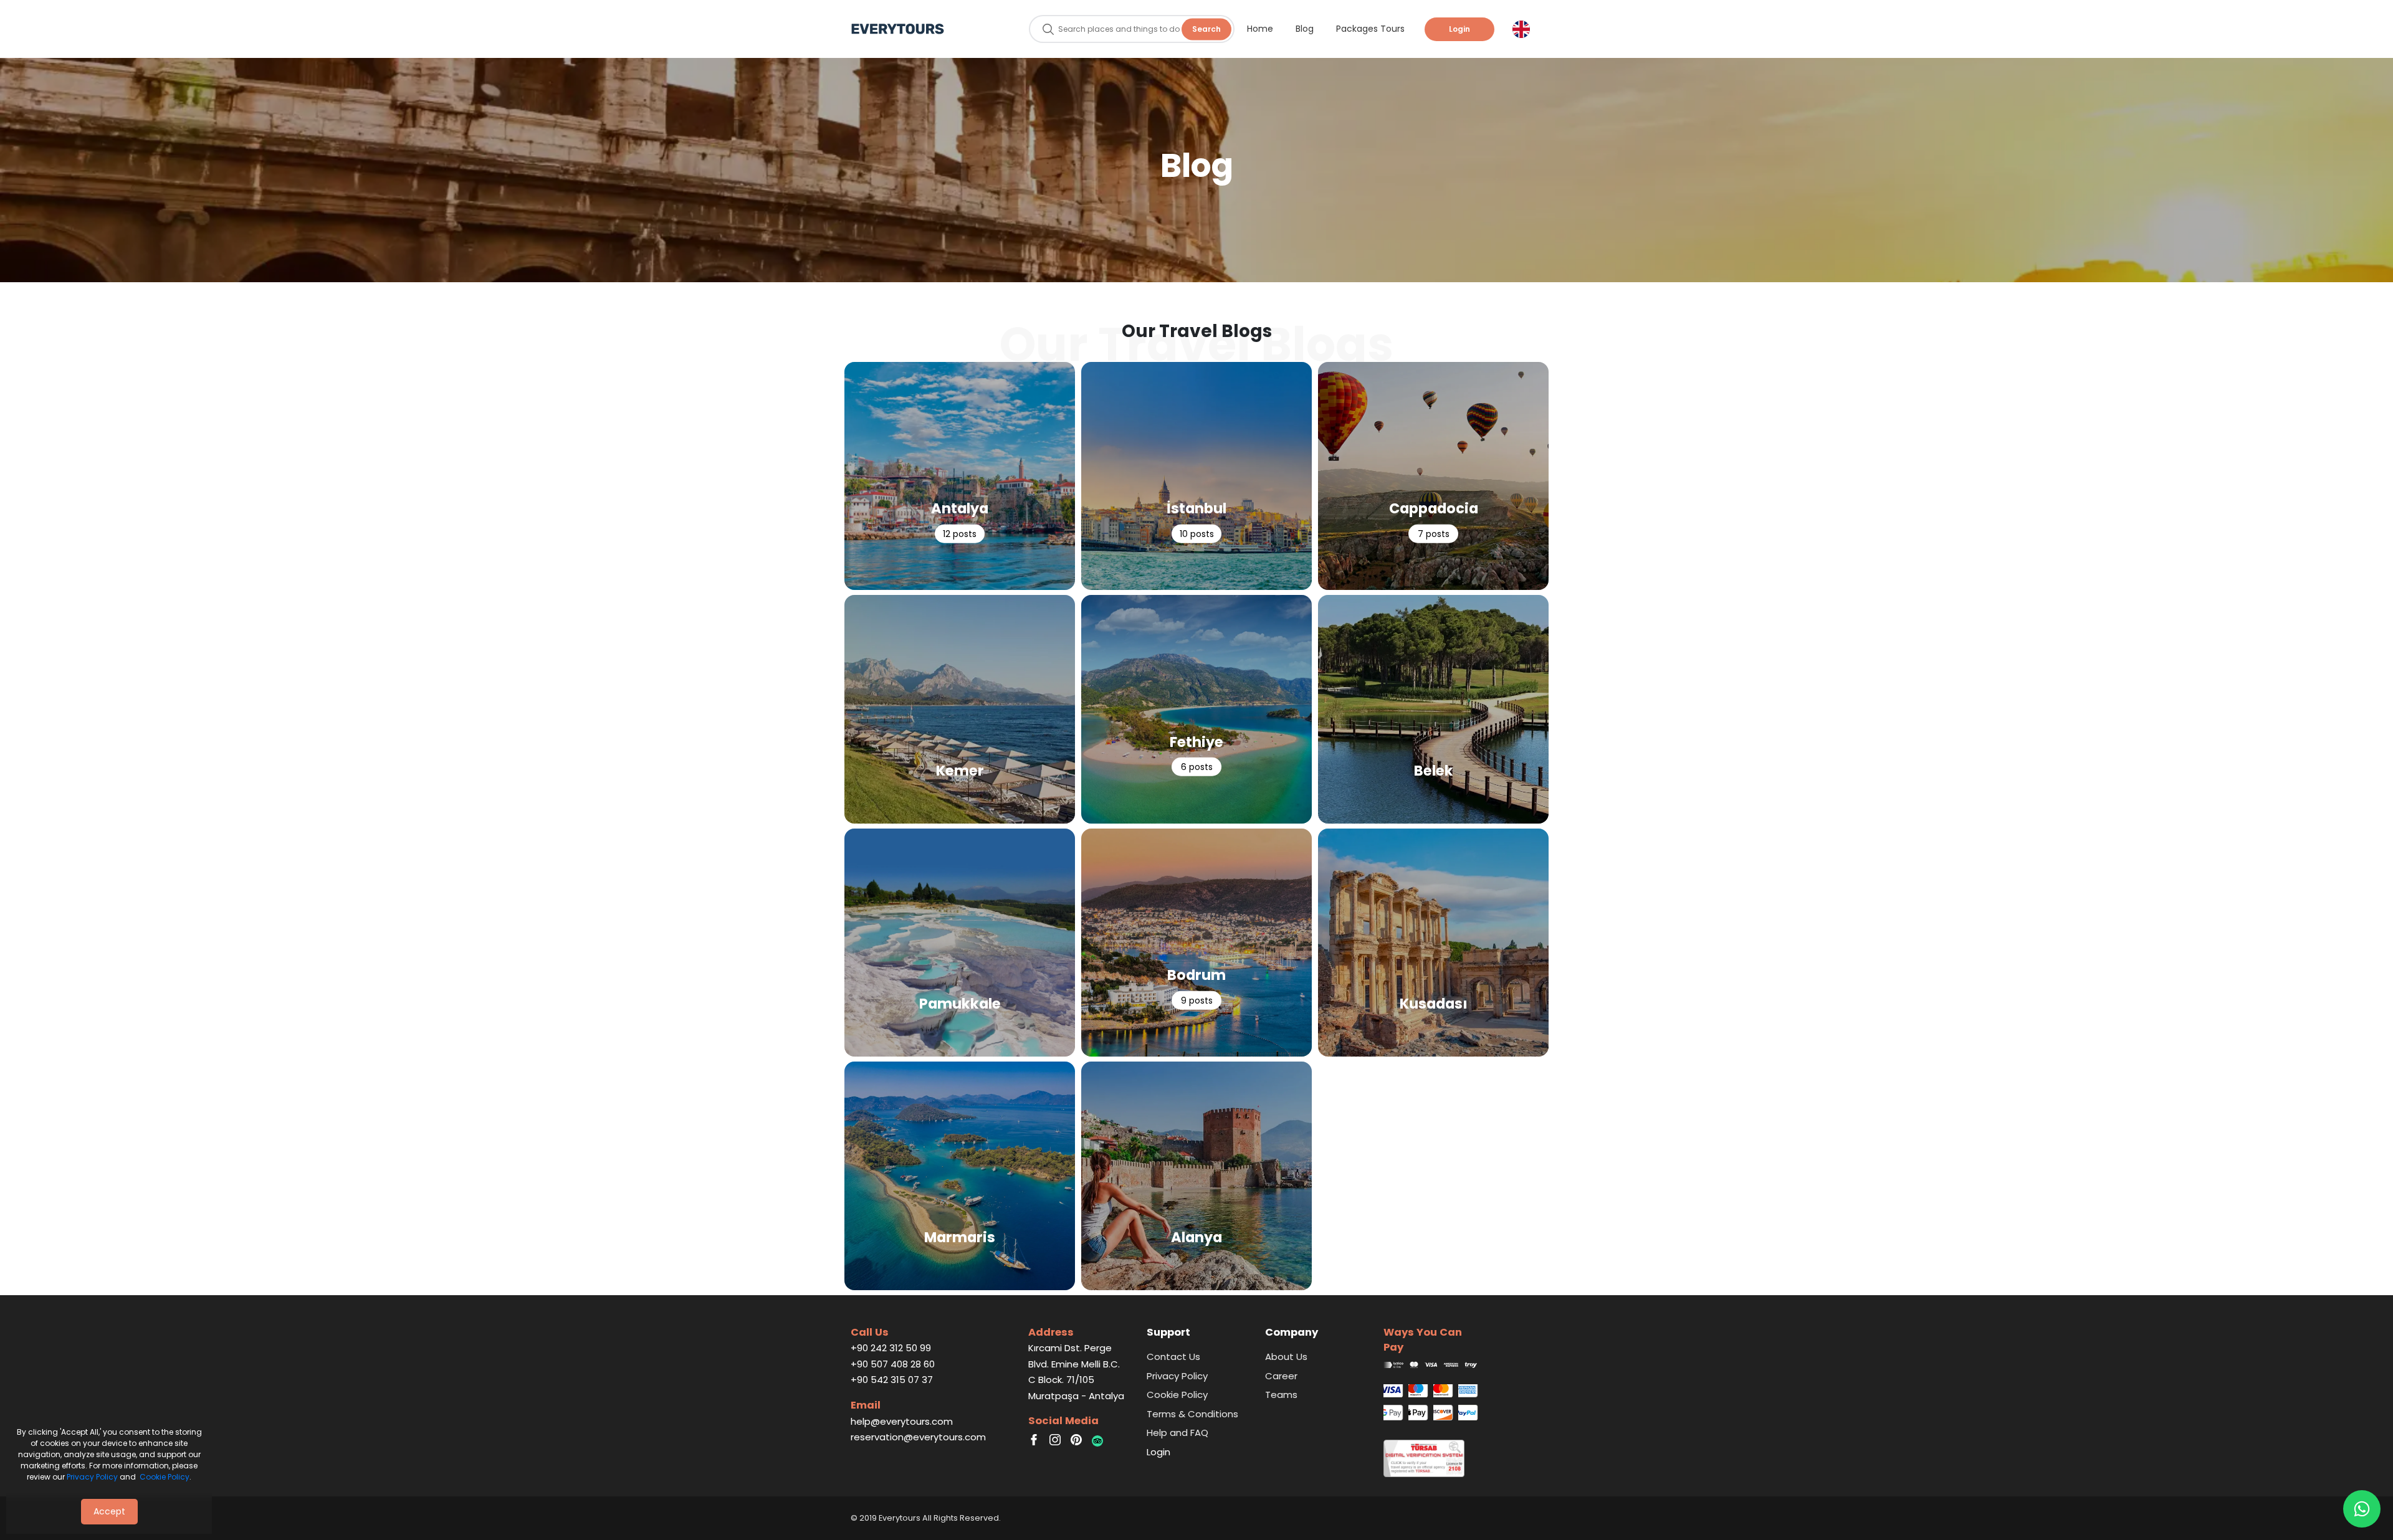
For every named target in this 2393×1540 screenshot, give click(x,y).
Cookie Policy (165, 1477)
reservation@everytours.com (918, 1437)
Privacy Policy (92, 1477)
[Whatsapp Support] (2362, 1509)
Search (1206, 29)
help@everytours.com (902, 1421)
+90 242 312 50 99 (891, 1348)
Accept (109, 1511)
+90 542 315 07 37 (892, 1380)
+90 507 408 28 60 (893, 1364)
